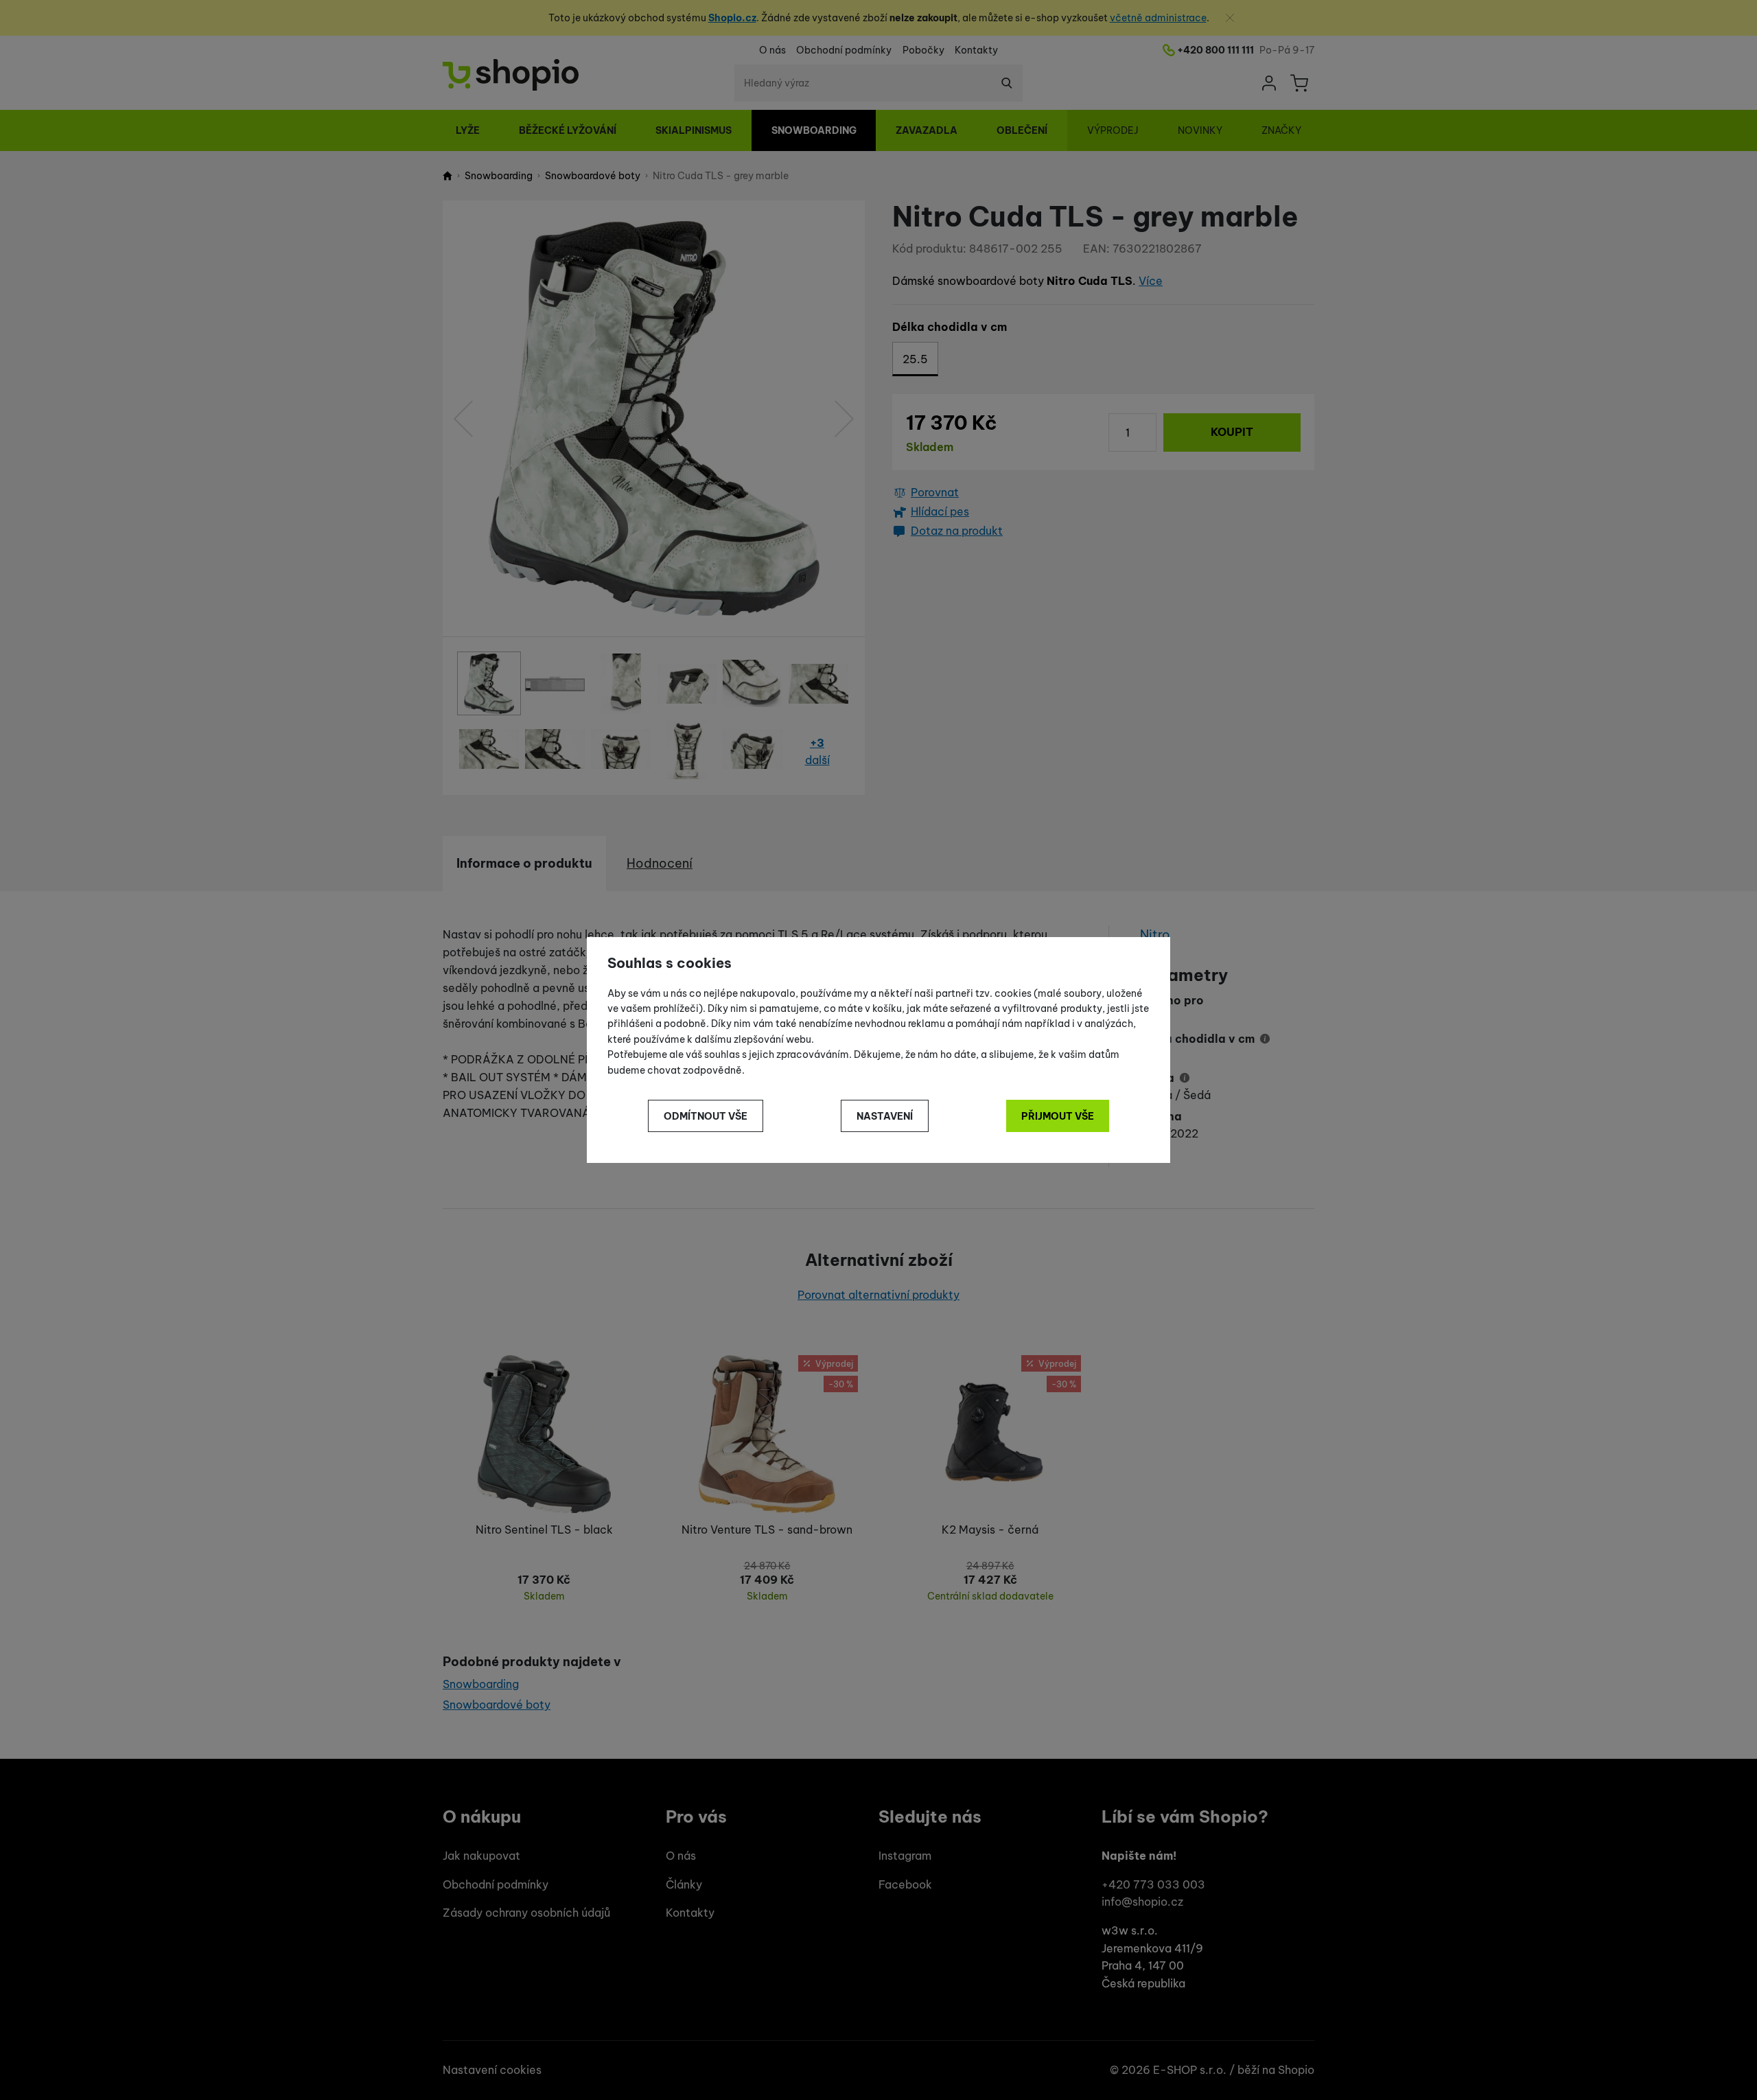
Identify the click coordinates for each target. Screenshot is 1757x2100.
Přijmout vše (1058, 1116)
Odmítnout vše (706, 1116)
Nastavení (885, 1116)
